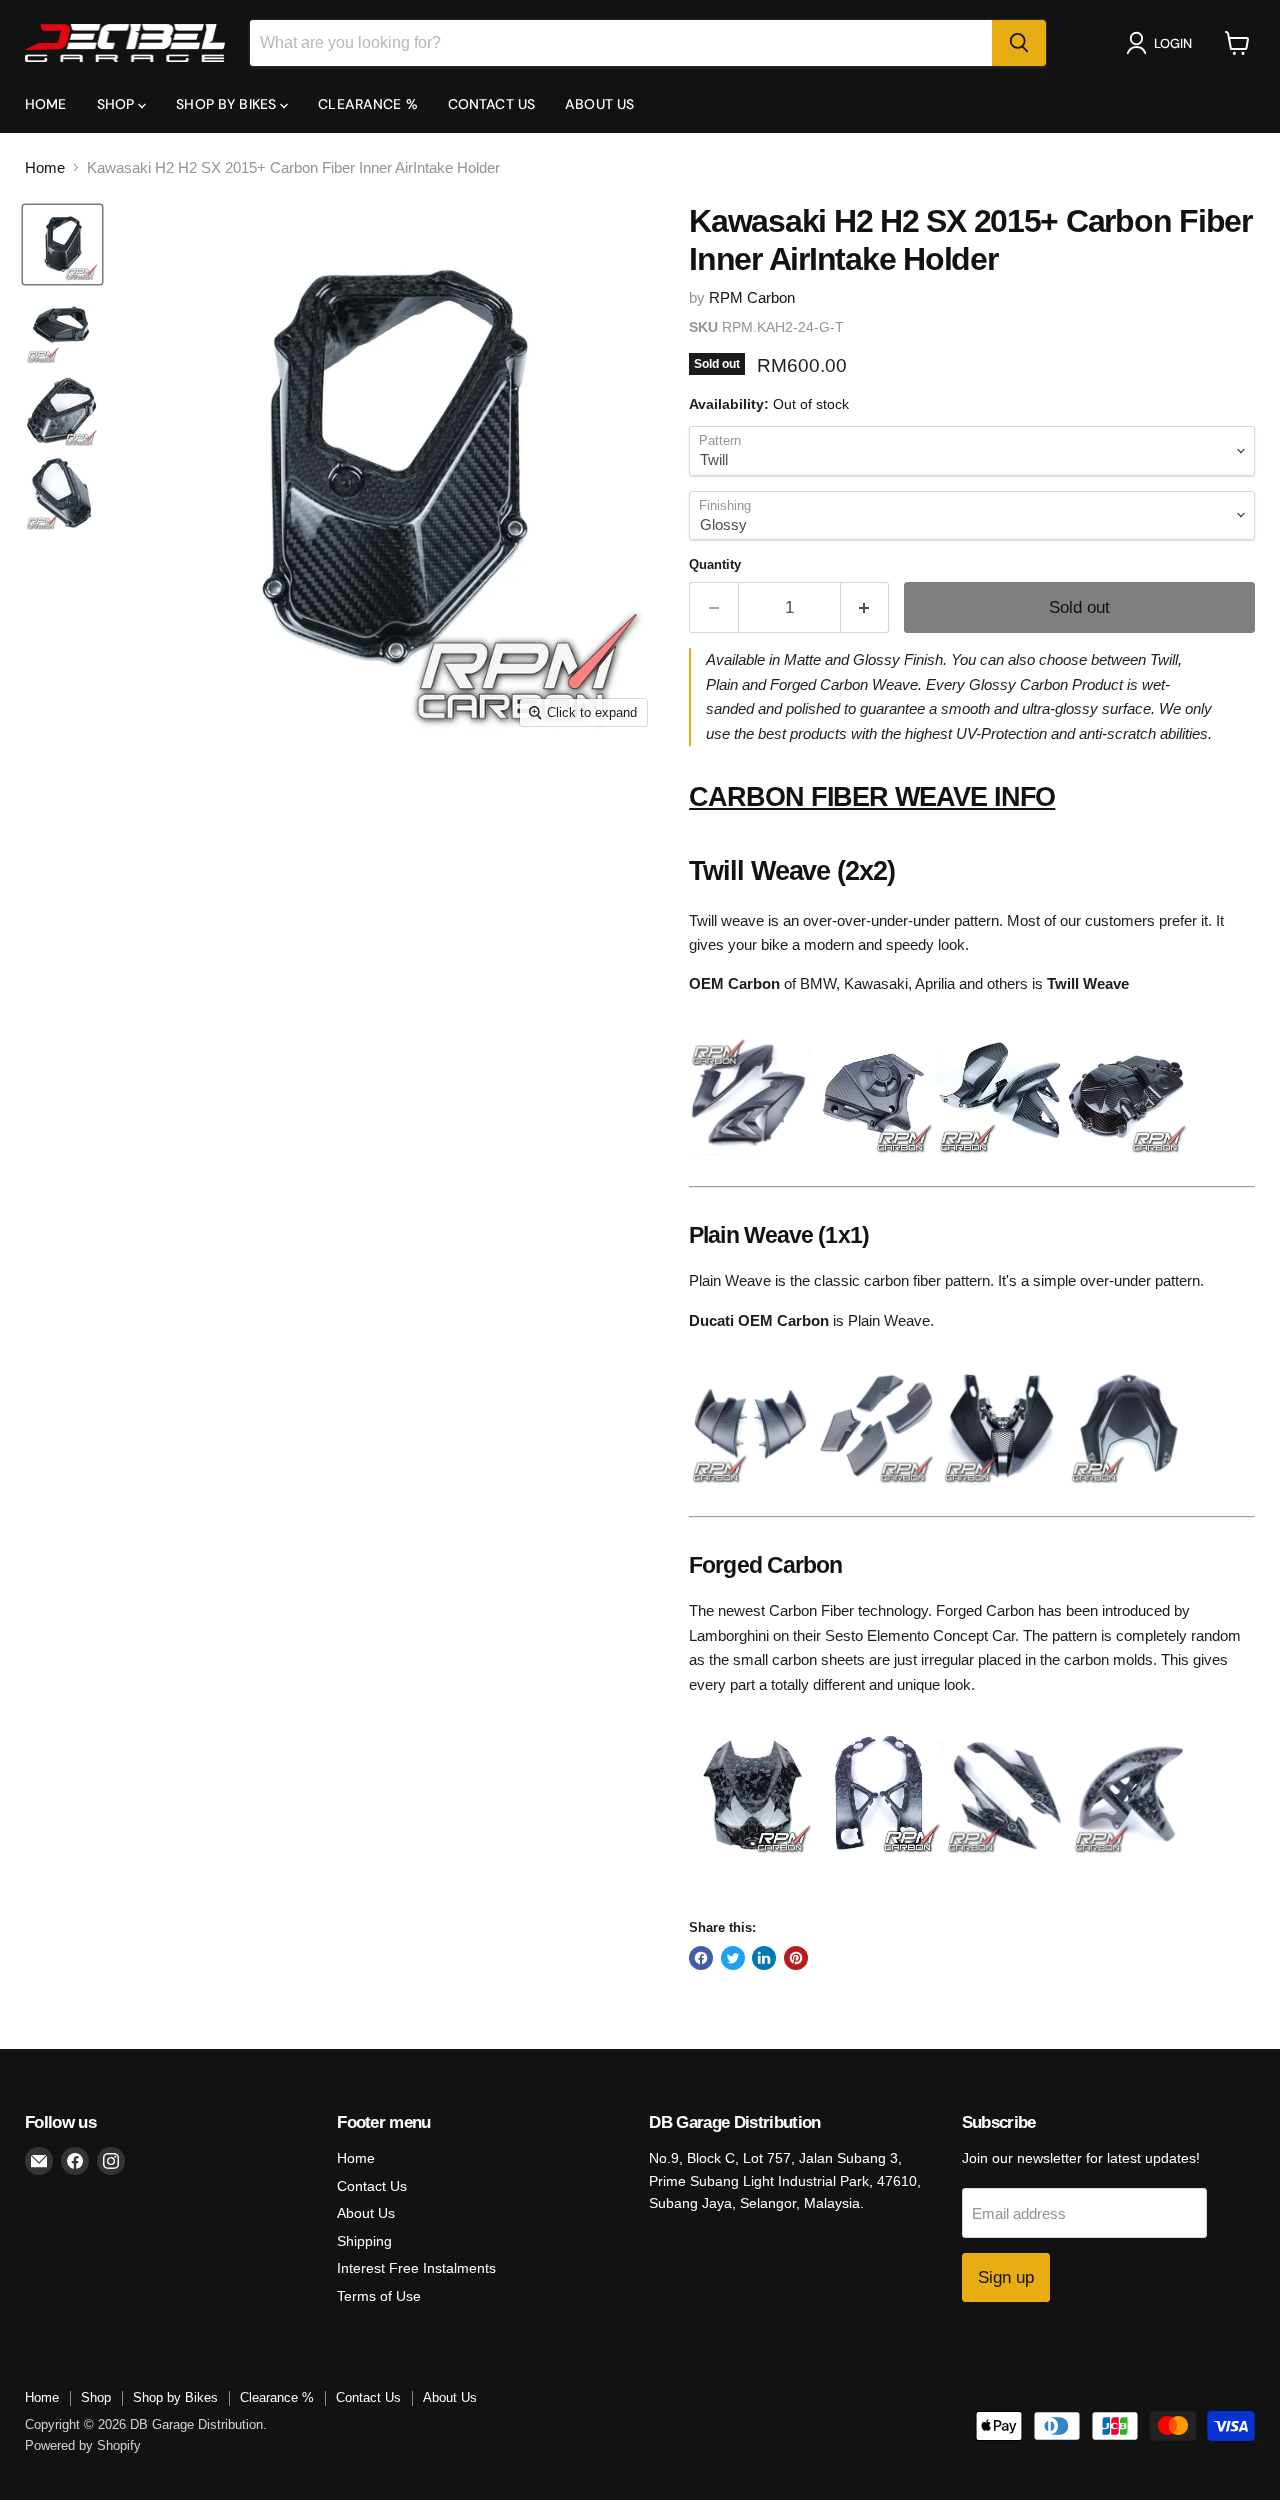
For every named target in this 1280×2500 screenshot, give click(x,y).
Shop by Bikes (228, 104)
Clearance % (368, 104)
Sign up (1006, 2277)
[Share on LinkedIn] (764, 1958)
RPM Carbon (752, 297)
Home (46, 104)
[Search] (1019, 43)
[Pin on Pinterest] (796, 1958)
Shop (118, 104)
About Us (599, 104)
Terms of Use (379, 2296)
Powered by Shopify (83, 2445)
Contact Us (491, 104)
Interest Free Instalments (416, 2268)
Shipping (364, 2241)
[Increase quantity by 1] (865, 607)
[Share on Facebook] (701, 1958)
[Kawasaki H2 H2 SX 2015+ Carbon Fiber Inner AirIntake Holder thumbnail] (62, 244)
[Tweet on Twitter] (733, 1958)
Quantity (715, 564)
